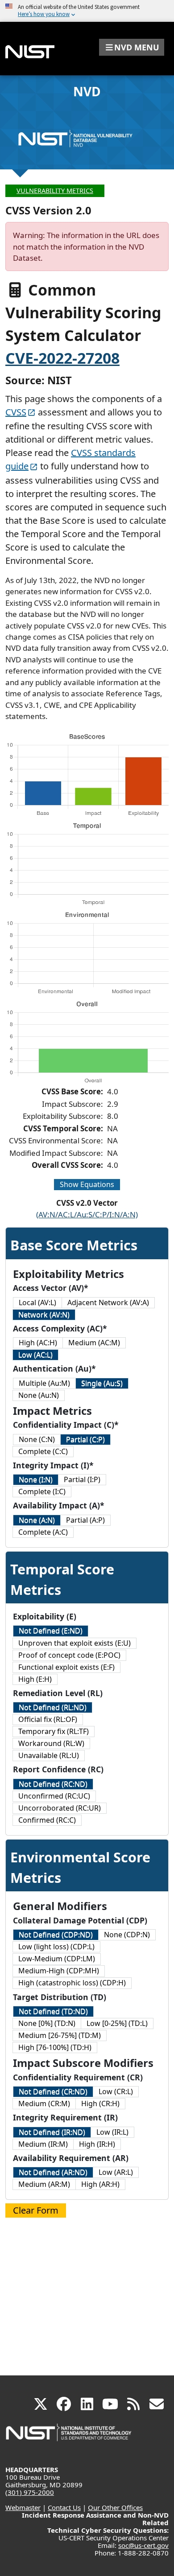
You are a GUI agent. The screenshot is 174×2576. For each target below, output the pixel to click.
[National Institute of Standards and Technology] (69, 2437)
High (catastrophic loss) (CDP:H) (72, 1983)
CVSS (16, 412)
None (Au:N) (39, 1395)
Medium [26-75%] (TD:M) (60, 2035)
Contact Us (64, 2507)
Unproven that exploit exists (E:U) (75, 1643)
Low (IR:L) (112, 2132)
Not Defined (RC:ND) (53, 1784)
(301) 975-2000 (30, 2492)
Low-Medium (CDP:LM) (57, 1959)
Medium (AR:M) (44, 2184)
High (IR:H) (97, 2144)
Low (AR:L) (116, 2172)
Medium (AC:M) (94, 1343)
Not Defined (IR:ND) (52, 2132)
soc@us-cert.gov (143, 2545)
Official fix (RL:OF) (48, 1719)
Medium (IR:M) (43, 2144)
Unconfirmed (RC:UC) (54, 1796)
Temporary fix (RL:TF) (54, 1731)
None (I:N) (36, 1479)
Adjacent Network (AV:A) (108, 1302)
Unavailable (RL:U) (49, 1755)
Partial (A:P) (85, 1520)
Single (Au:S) (102, 1383)
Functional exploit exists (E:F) (66, 1667)
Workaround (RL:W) (51, 1743)
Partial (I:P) (82, 1479)
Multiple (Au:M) (44, 1383)
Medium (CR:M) (44, 2104)
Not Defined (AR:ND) (53, 2172)
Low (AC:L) (35, 1355)
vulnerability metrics (55, 191)
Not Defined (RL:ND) (53, 1707)
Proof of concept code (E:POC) (69, 1655)
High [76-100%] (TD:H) (55, 2047)
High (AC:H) (38, 1343)
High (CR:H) (100, 2104)
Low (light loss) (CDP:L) (56, 1947)
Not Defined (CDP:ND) (56, 1935)
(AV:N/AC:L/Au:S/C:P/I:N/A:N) (87, 1214)
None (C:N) (37, 1439)
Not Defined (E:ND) (51, 1631)
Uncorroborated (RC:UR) (60, 1808)
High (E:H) (35, 1679)
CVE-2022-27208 (62, 358)
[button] (132, 47)
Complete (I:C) (42, 1491)
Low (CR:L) (116, 2091)
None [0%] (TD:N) (47, 2023)
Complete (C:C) (43, 1451)
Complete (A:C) (43, 1532)
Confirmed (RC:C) (47, 1820)
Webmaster (23, 2507)
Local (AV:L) (37, 1302)
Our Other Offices (115, 2507)
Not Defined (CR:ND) (53, 2091)
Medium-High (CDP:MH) (59, 1971)
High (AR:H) (100, 2184)
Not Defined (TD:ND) (53, 2011)
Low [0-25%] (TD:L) (117, 2023)
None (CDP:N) (127, 1935)
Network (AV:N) (44, 1315)
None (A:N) (37, 1520)
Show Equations (87, 1184)
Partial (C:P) (85, 1439)
